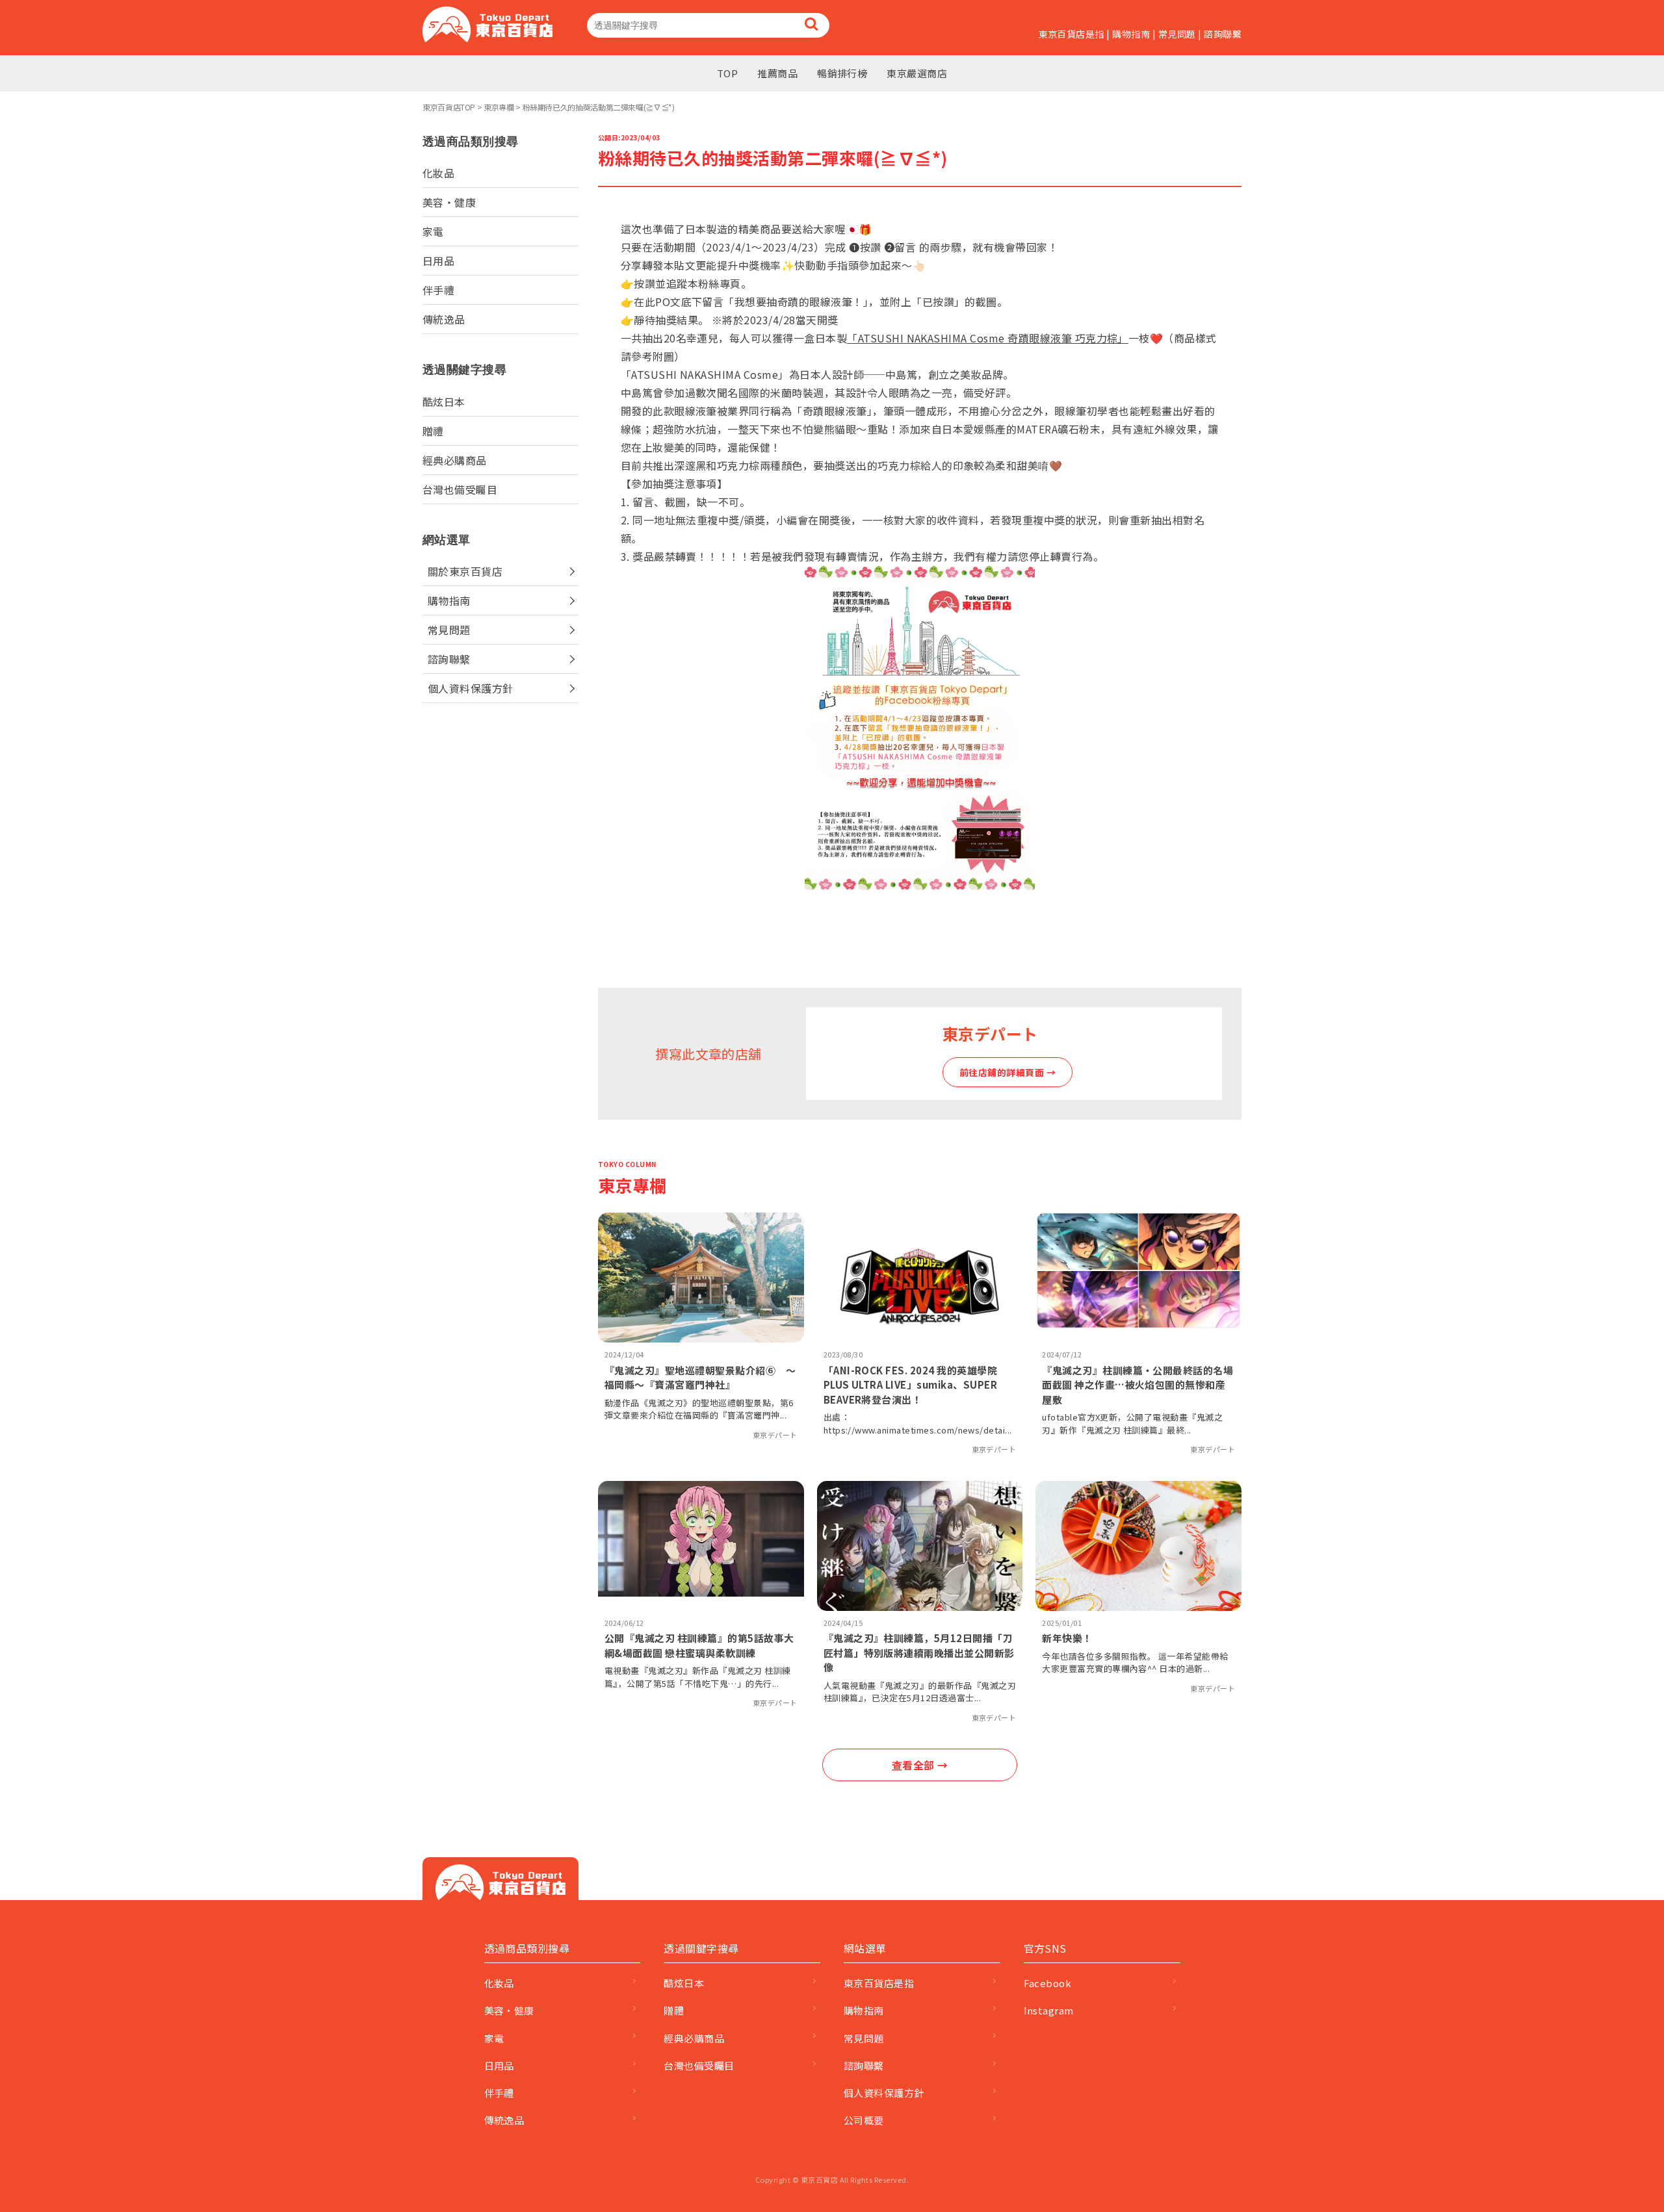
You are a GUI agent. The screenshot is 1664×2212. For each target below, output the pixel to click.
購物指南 (1131, 34)
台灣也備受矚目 (460, 489)
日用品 (438, 261)
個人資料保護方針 (471, 688)
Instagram (1049, 2010)
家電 (433, 231)
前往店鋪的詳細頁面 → (1007, 1072)
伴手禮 (438, 290)
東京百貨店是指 (1072, 34)
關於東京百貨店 (465, 571)
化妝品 (438, 173)
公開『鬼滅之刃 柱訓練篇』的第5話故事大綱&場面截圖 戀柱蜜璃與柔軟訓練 (699, 1645)
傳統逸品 (444, 319)
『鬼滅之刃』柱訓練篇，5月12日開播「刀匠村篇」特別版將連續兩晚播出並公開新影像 (919, 1653)
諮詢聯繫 (1223, 34)
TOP (727, 73)
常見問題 (1177, 34)
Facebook (1048, 1983)
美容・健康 (449, 202)
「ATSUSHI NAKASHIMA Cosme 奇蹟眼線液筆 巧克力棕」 (988, 338)
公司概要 (864, 2120)
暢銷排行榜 (842, 73)
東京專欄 (499, 107)
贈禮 (433, 431)
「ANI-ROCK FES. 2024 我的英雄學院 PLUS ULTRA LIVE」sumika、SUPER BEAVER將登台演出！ (910, 1385)
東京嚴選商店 (917, 73)
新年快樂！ (1067, 1638)
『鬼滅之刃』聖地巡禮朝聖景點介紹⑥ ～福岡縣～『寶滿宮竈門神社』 (700, 1378)
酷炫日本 (444, 402)
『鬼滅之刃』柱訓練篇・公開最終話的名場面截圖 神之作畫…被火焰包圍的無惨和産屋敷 (1137, 1385)
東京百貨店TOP (449, 107)
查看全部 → (920, 1765)
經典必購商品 (455, 460)
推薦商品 (777, 73)
